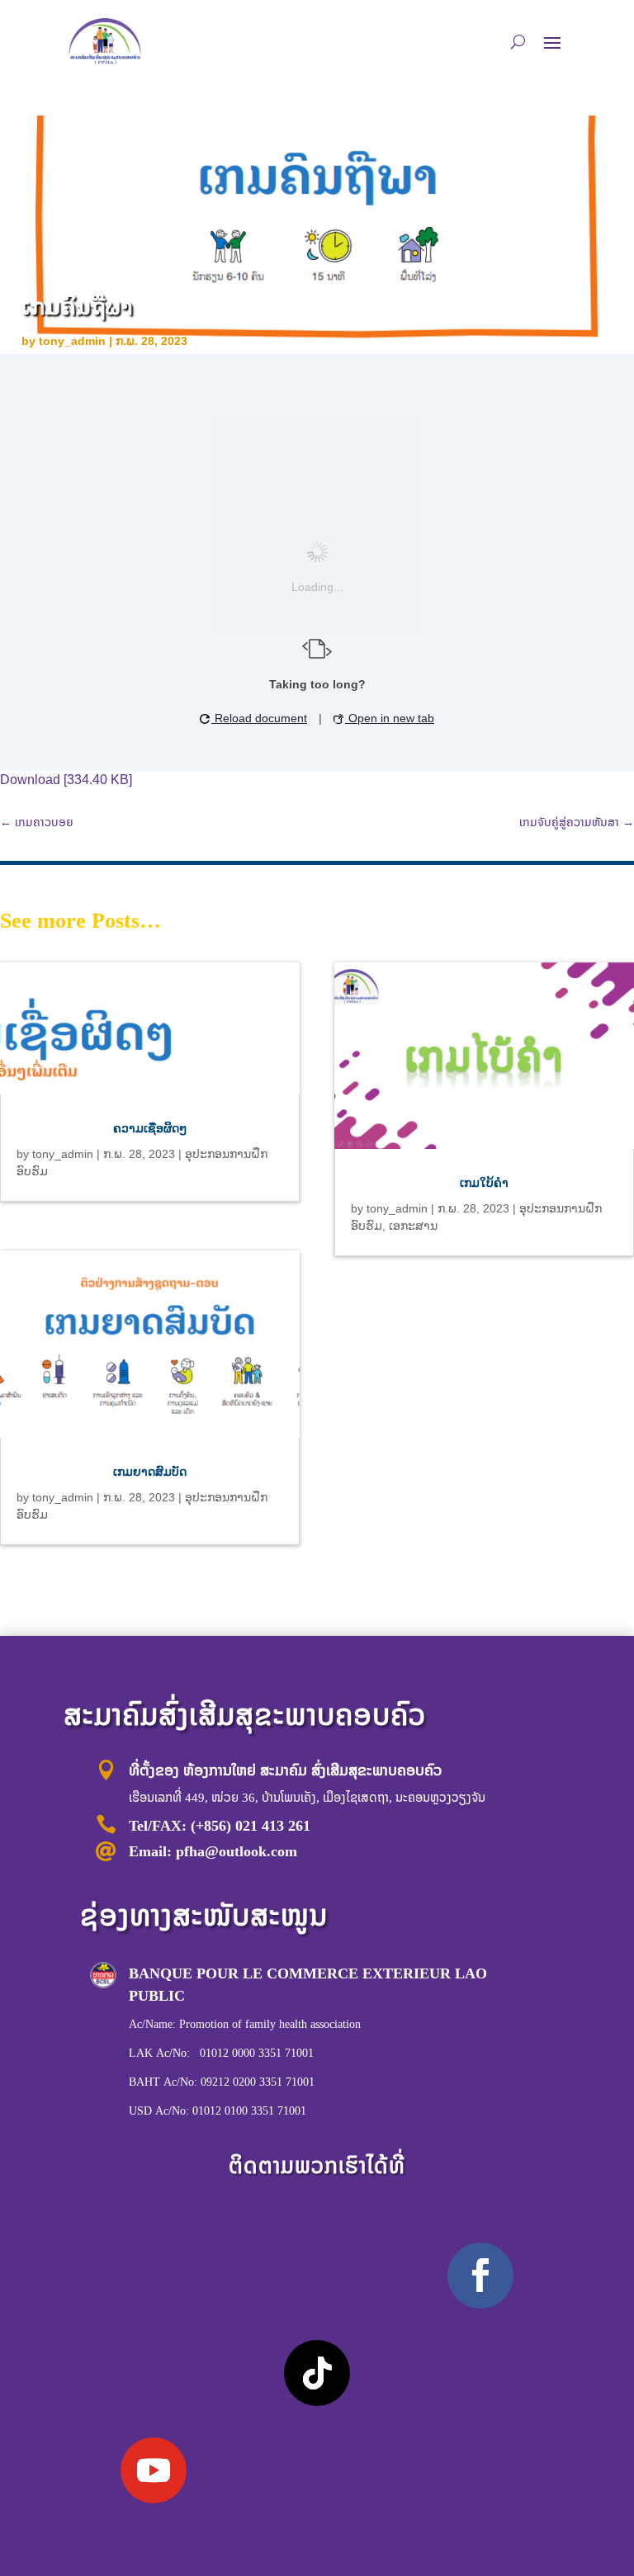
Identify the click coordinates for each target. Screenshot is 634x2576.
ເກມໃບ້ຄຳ (484, 1183)
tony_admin (72, 341)
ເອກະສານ (413, 1226)
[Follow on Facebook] (480, 2276)
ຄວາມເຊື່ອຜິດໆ (150, 1128)
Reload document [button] (259, 718)
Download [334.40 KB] (66, 780)
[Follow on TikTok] (317, 2373)
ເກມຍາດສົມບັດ (150, 1472)
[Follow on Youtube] (154, 2470)
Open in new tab (390, 718)
